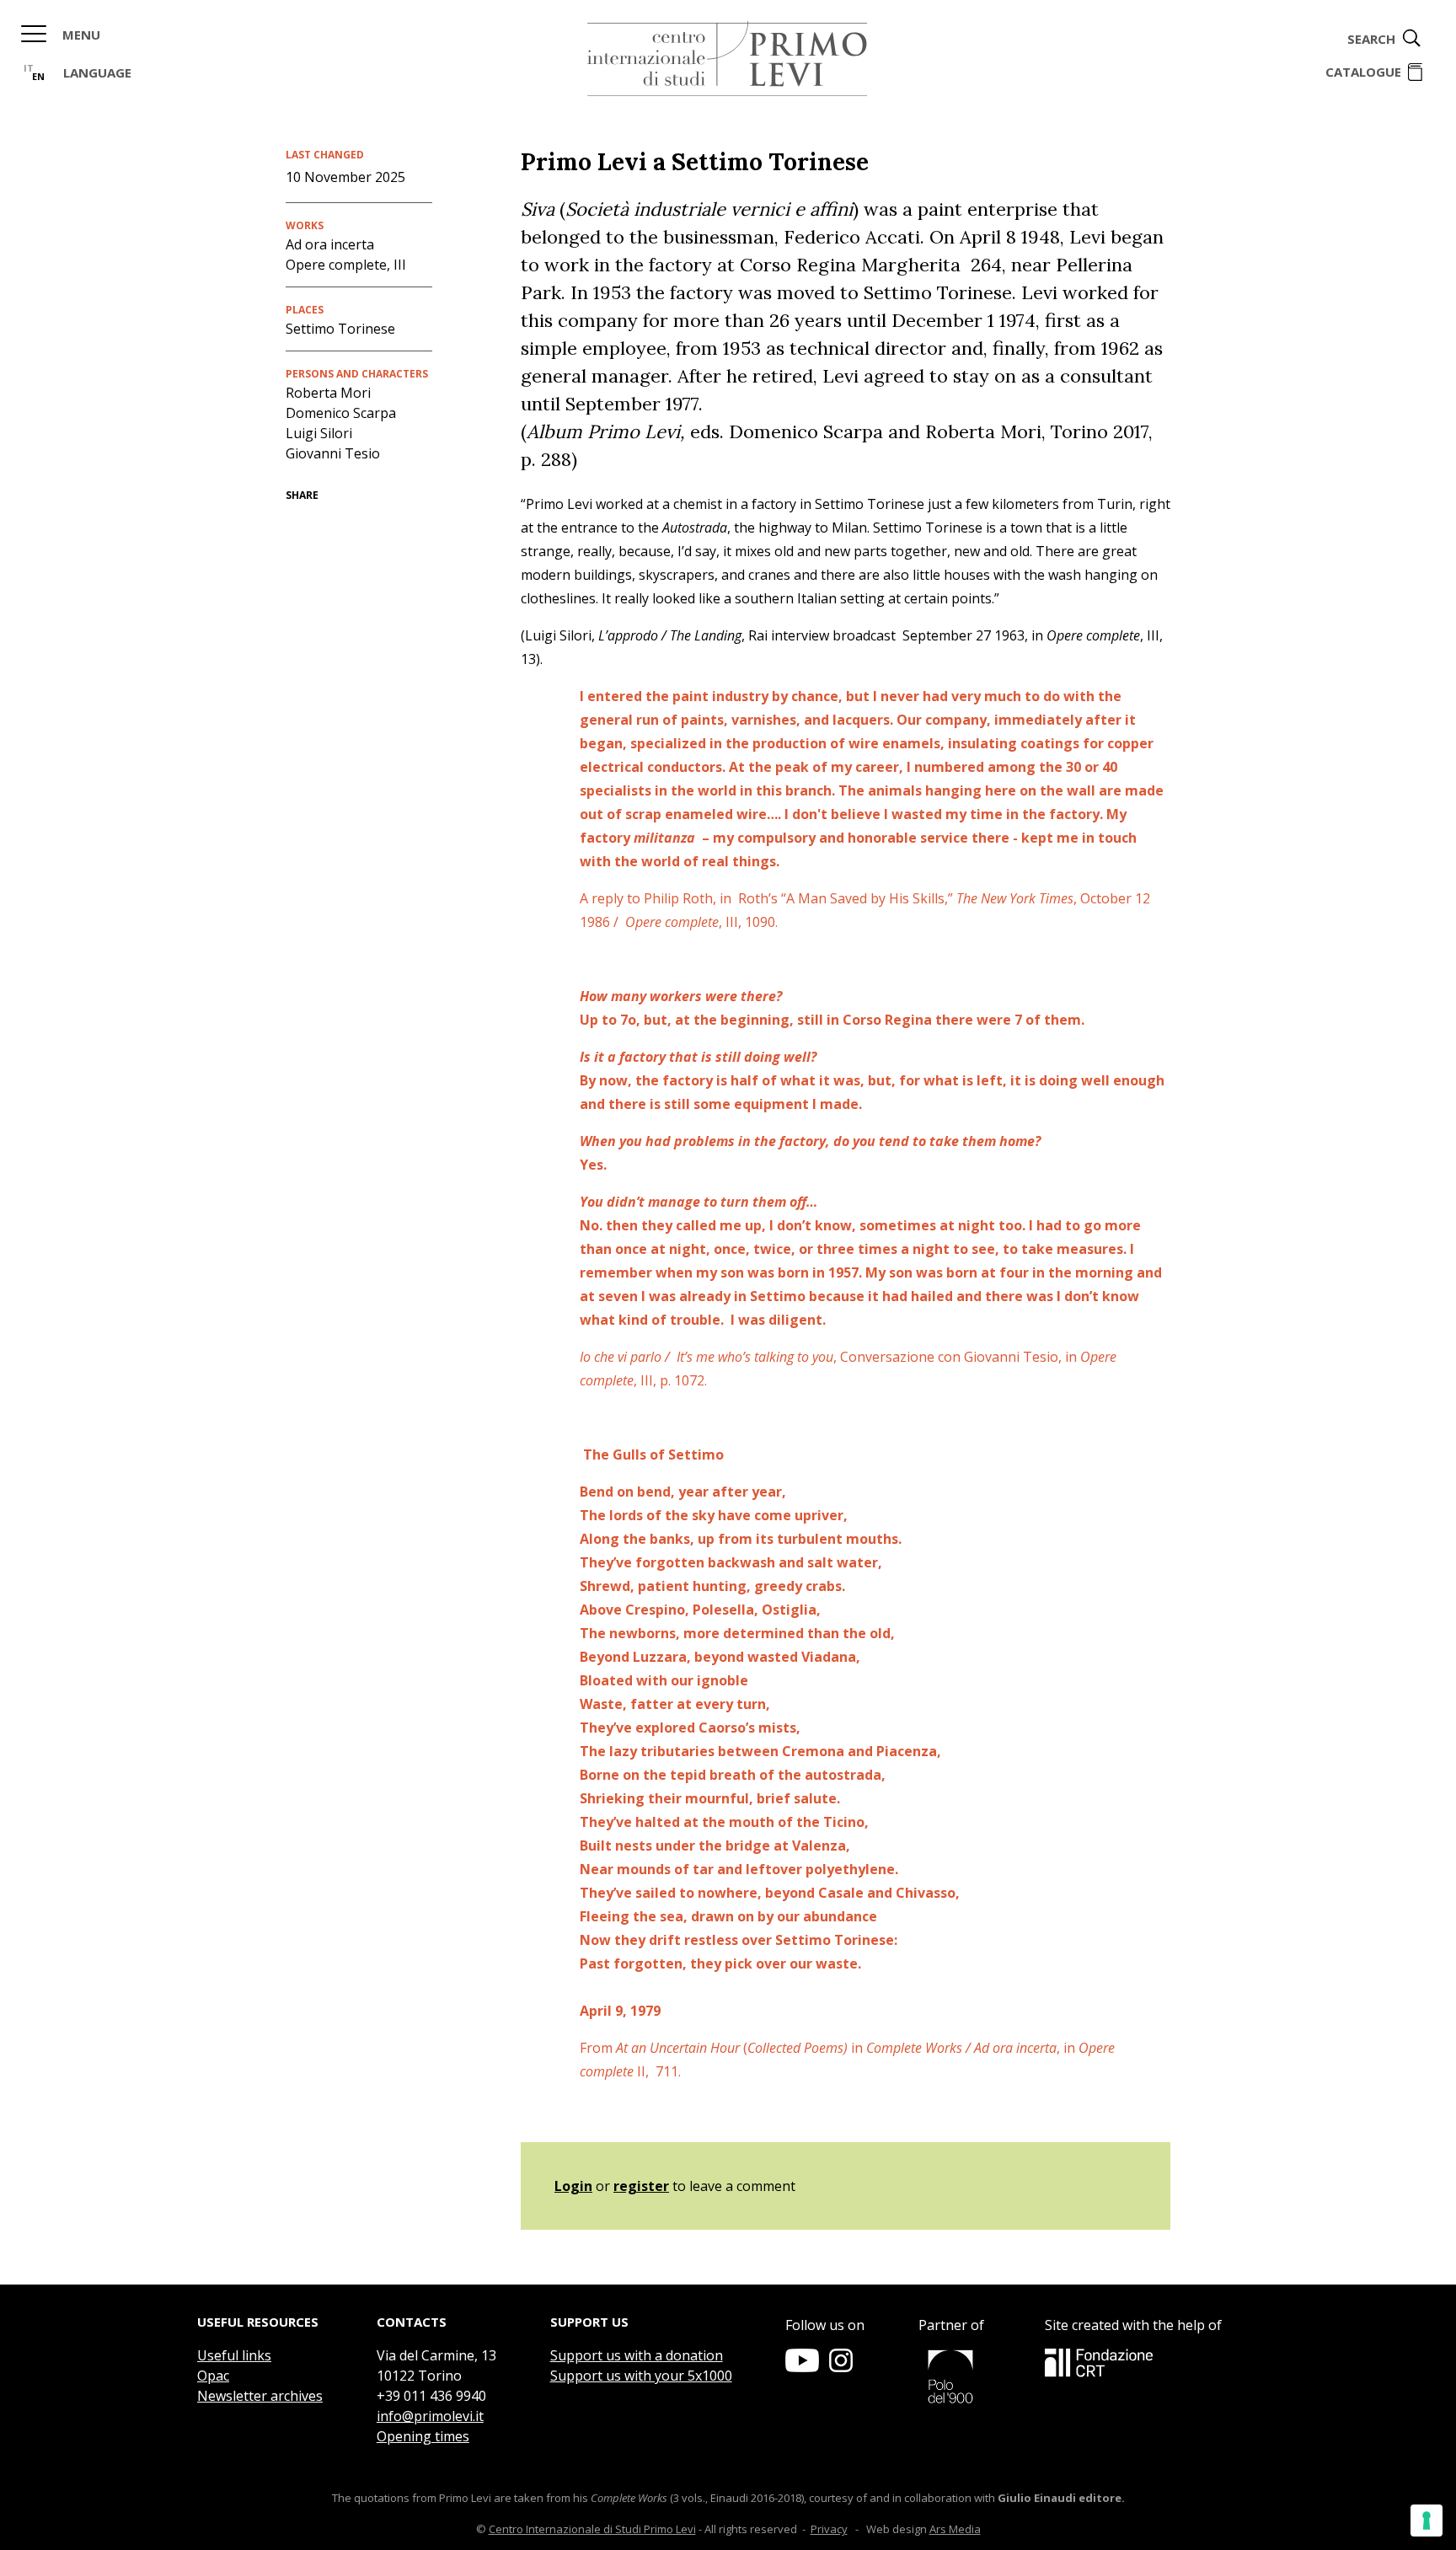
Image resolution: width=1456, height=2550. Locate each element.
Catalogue (1363, 72)
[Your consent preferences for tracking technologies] (1427, 2521)
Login (573, 2186)
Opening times (423, 2436)
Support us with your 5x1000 (641, 2376)
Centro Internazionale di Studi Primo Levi (592, 2529)
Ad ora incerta (330, 244)
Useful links (234, 2355)
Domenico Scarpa (341, 413)
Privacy (829, 2529)
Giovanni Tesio (333, 453)
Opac (213, 2376)
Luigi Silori (319, 433)
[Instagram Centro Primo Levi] (841, 2367)
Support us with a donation (637, 2355)
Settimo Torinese (340, 329)
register (641, 2186)
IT (29, 68)
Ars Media (955, 2529)
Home (727, 59)
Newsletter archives (260, 2396)
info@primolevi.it (430, 2416)
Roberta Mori (328, 393)
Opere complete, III (346, 265)
